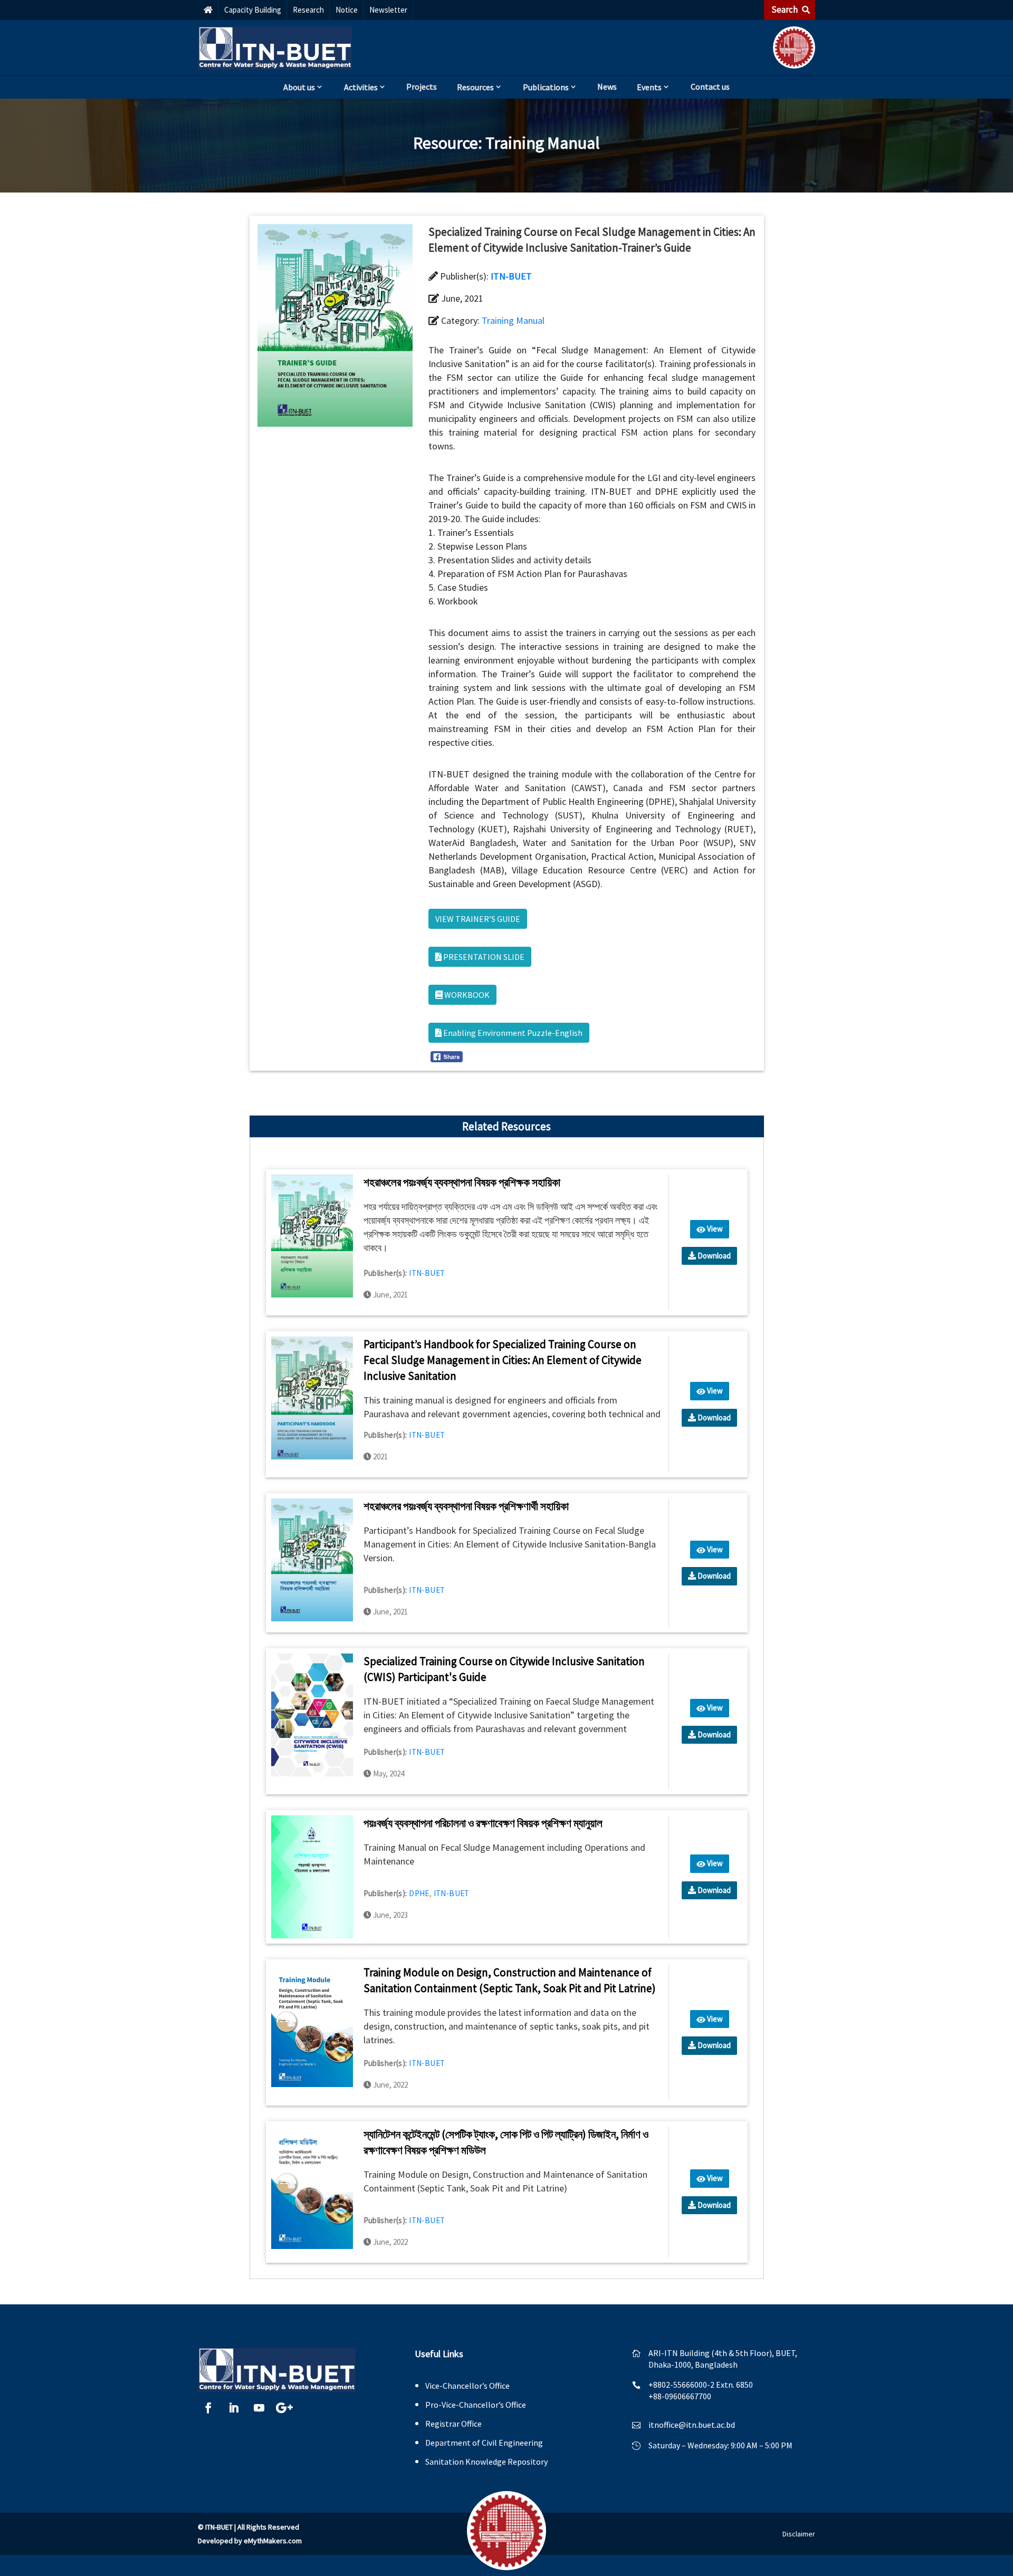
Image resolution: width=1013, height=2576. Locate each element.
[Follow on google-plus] (284, 2408)
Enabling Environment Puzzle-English (512, 1033)
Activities (361, 87)
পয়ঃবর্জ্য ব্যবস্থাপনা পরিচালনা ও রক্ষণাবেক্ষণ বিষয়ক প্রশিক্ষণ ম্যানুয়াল (483, 1823)
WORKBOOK (466, 995)
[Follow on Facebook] (208, 2408)
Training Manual (543, 143)
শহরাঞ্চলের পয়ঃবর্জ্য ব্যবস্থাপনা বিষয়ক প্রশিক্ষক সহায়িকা (462, 1182)
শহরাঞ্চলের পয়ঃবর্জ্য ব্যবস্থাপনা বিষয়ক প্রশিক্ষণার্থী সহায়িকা (466, 1506)
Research (308, 10)
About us (299, 87)
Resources (475, 87)
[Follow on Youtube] (259, 2408)
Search (785, 9)
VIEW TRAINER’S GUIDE (478, 919)
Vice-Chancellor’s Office (467, 2386)
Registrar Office (453, 2424)
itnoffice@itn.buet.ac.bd (692, 2425)
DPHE (419, 1893)
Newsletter (388, 10)
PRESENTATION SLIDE (483, 957)
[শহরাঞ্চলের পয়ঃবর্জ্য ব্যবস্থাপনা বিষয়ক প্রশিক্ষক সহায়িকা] (312, 1235)
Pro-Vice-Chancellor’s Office (476, 2405)
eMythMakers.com (273, 2541)
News (607, 86)
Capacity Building (253, 10)
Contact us (710, 86)
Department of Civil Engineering (484, 2443)
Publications (546, 87)
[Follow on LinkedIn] (234, 2408)
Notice (347, 10)
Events (649, 87)
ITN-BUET (511, 276)
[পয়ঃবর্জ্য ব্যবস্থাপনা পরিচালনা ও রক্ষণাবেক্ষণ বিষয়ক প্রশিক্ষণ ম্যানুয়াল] (312, 1876)
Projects (422, 86)
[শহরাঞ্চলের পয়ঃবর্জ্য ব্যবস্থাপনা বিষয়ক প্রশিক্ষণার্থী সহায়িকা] (312, 1559)
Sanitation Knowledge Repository (486, 2462)
